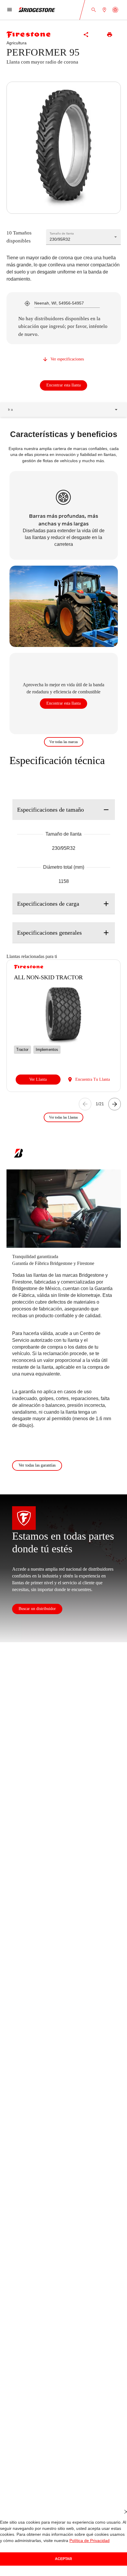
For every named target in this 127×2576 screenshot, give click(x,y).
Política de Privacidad (84, 2541)
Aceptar (63, 2559)
